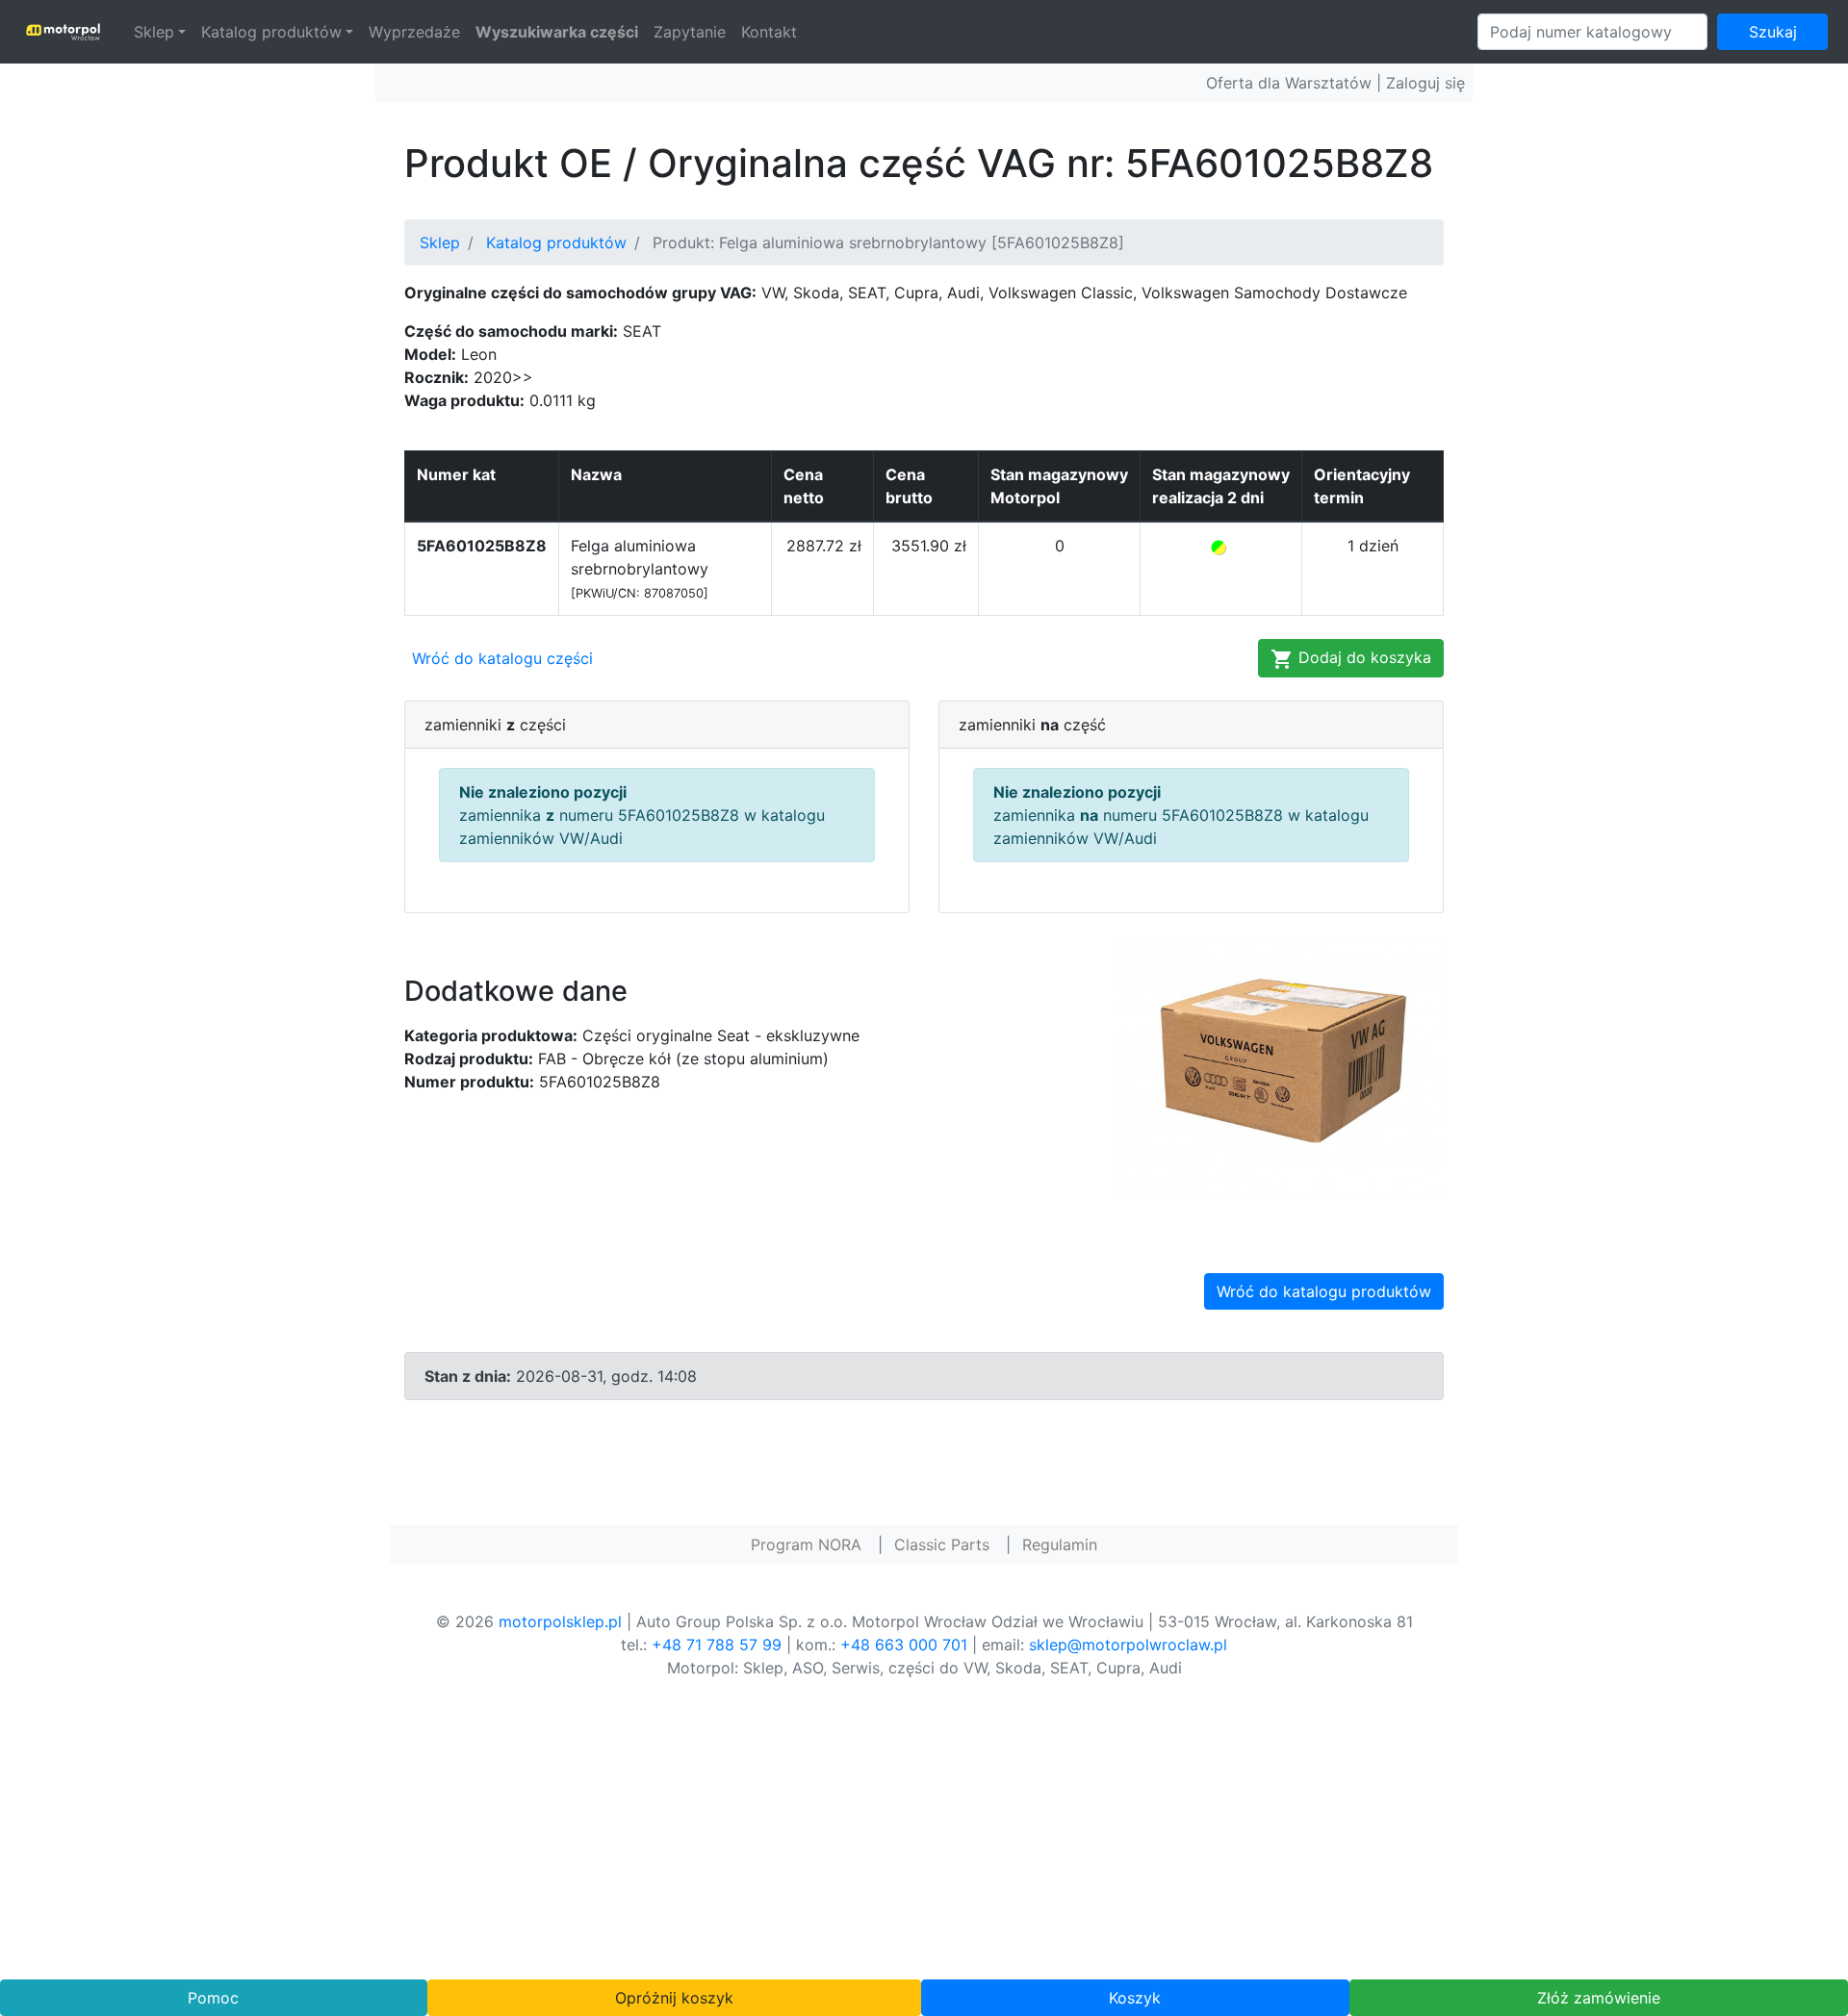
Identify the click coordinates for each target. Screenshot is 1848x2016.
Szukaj (1773, 32)
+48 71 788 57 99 (717, 1645)
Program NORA (806, 1544)
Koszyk (1135, 1998)
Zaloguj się (1425, 83)
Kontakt (769, 32)
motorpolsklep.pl (560, 1621)
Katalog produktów (271, 32)
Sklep (154, 32)
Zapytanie (690, 32)
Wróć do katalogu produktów (1324, 1291)
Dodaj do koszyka (1362, 657)
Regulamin (1060, 1544)
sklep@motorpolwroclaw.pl (1128, 1645)
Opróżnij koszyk (674, 1998)
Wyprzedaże (414, 32)
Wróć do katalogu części (502, 658)
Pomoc (213, 1998)
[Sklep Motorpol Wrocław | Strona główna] (63, 32)
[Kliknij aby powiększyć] (1280, 1065)
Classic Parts (942, 1544)
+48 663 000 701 (904, 1645)
